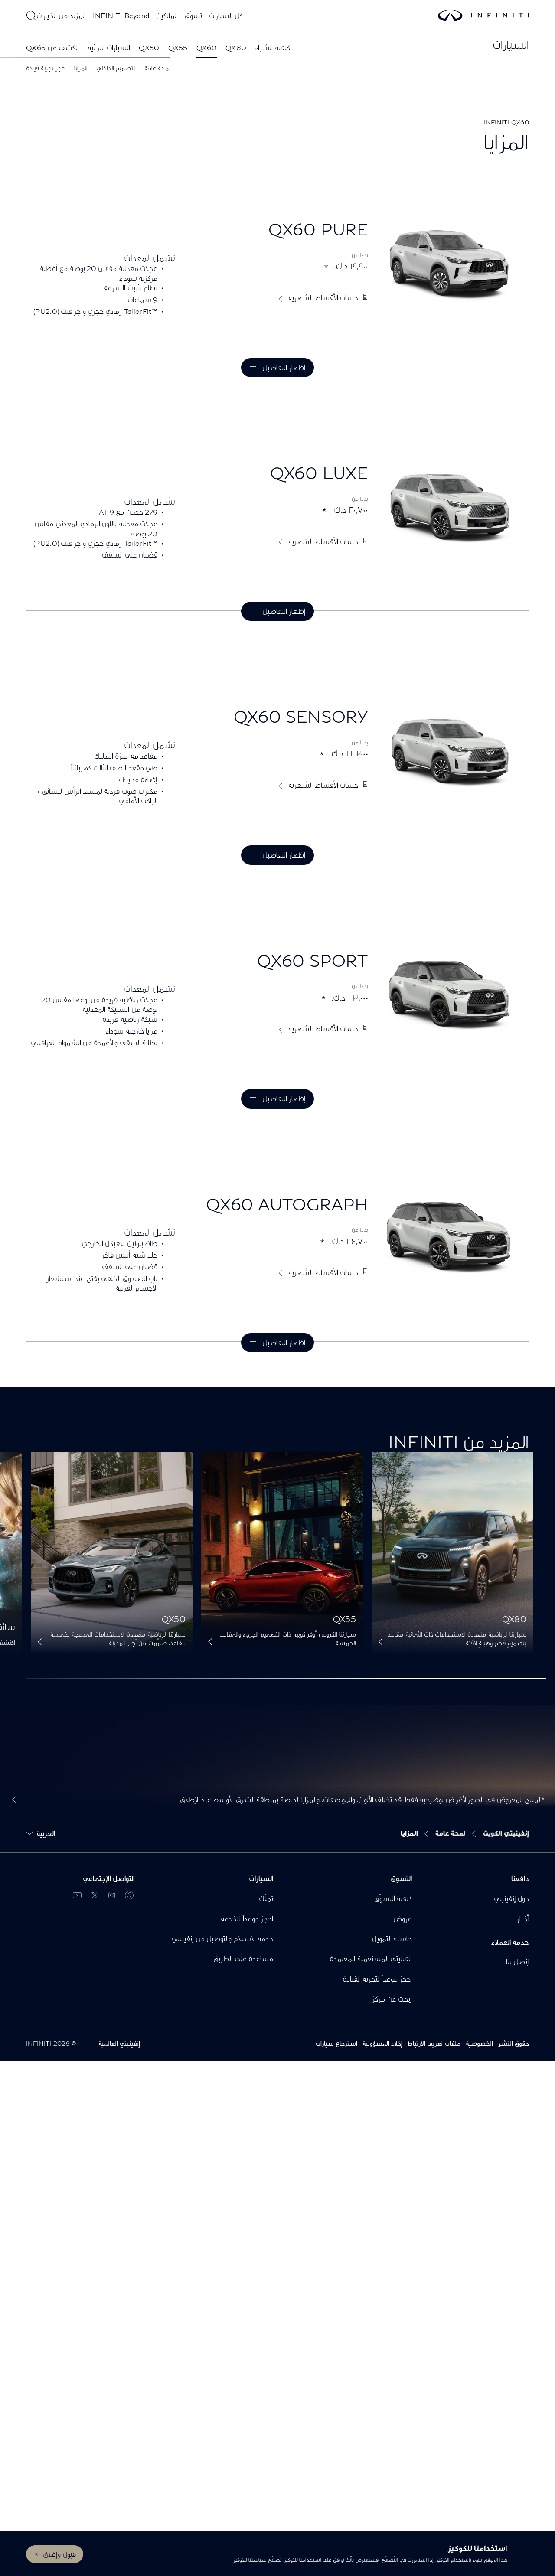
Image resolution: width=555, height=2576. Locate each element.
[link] (452, 1553)
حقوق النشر (514, 2043)
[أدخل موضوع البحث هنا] (31, 16)
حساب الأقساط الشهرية (323, 298)
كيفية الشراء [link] (272, 47)
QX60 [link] (207, 47)
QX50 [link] (149, 47)
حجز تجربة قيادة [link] (46, 68)
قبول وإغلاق (59, 2554)
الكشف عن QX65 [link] (52, 47)
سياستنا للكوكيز (250, 2560)
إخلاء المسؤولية (382, 2043)
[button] (380, 1643)
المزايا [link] (81, 68)
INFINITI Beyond (121, 15)
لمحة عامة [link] (157, 68)
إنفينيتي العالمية (119, 2043)
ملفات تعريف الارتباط (434, 2043)
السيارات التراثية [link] (109, 47)
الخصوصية (479, 2043)
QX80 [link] (236, 47)
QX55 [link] (178, 47)
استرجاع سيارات (336, 2043)
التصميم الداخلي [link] (116, 68)
